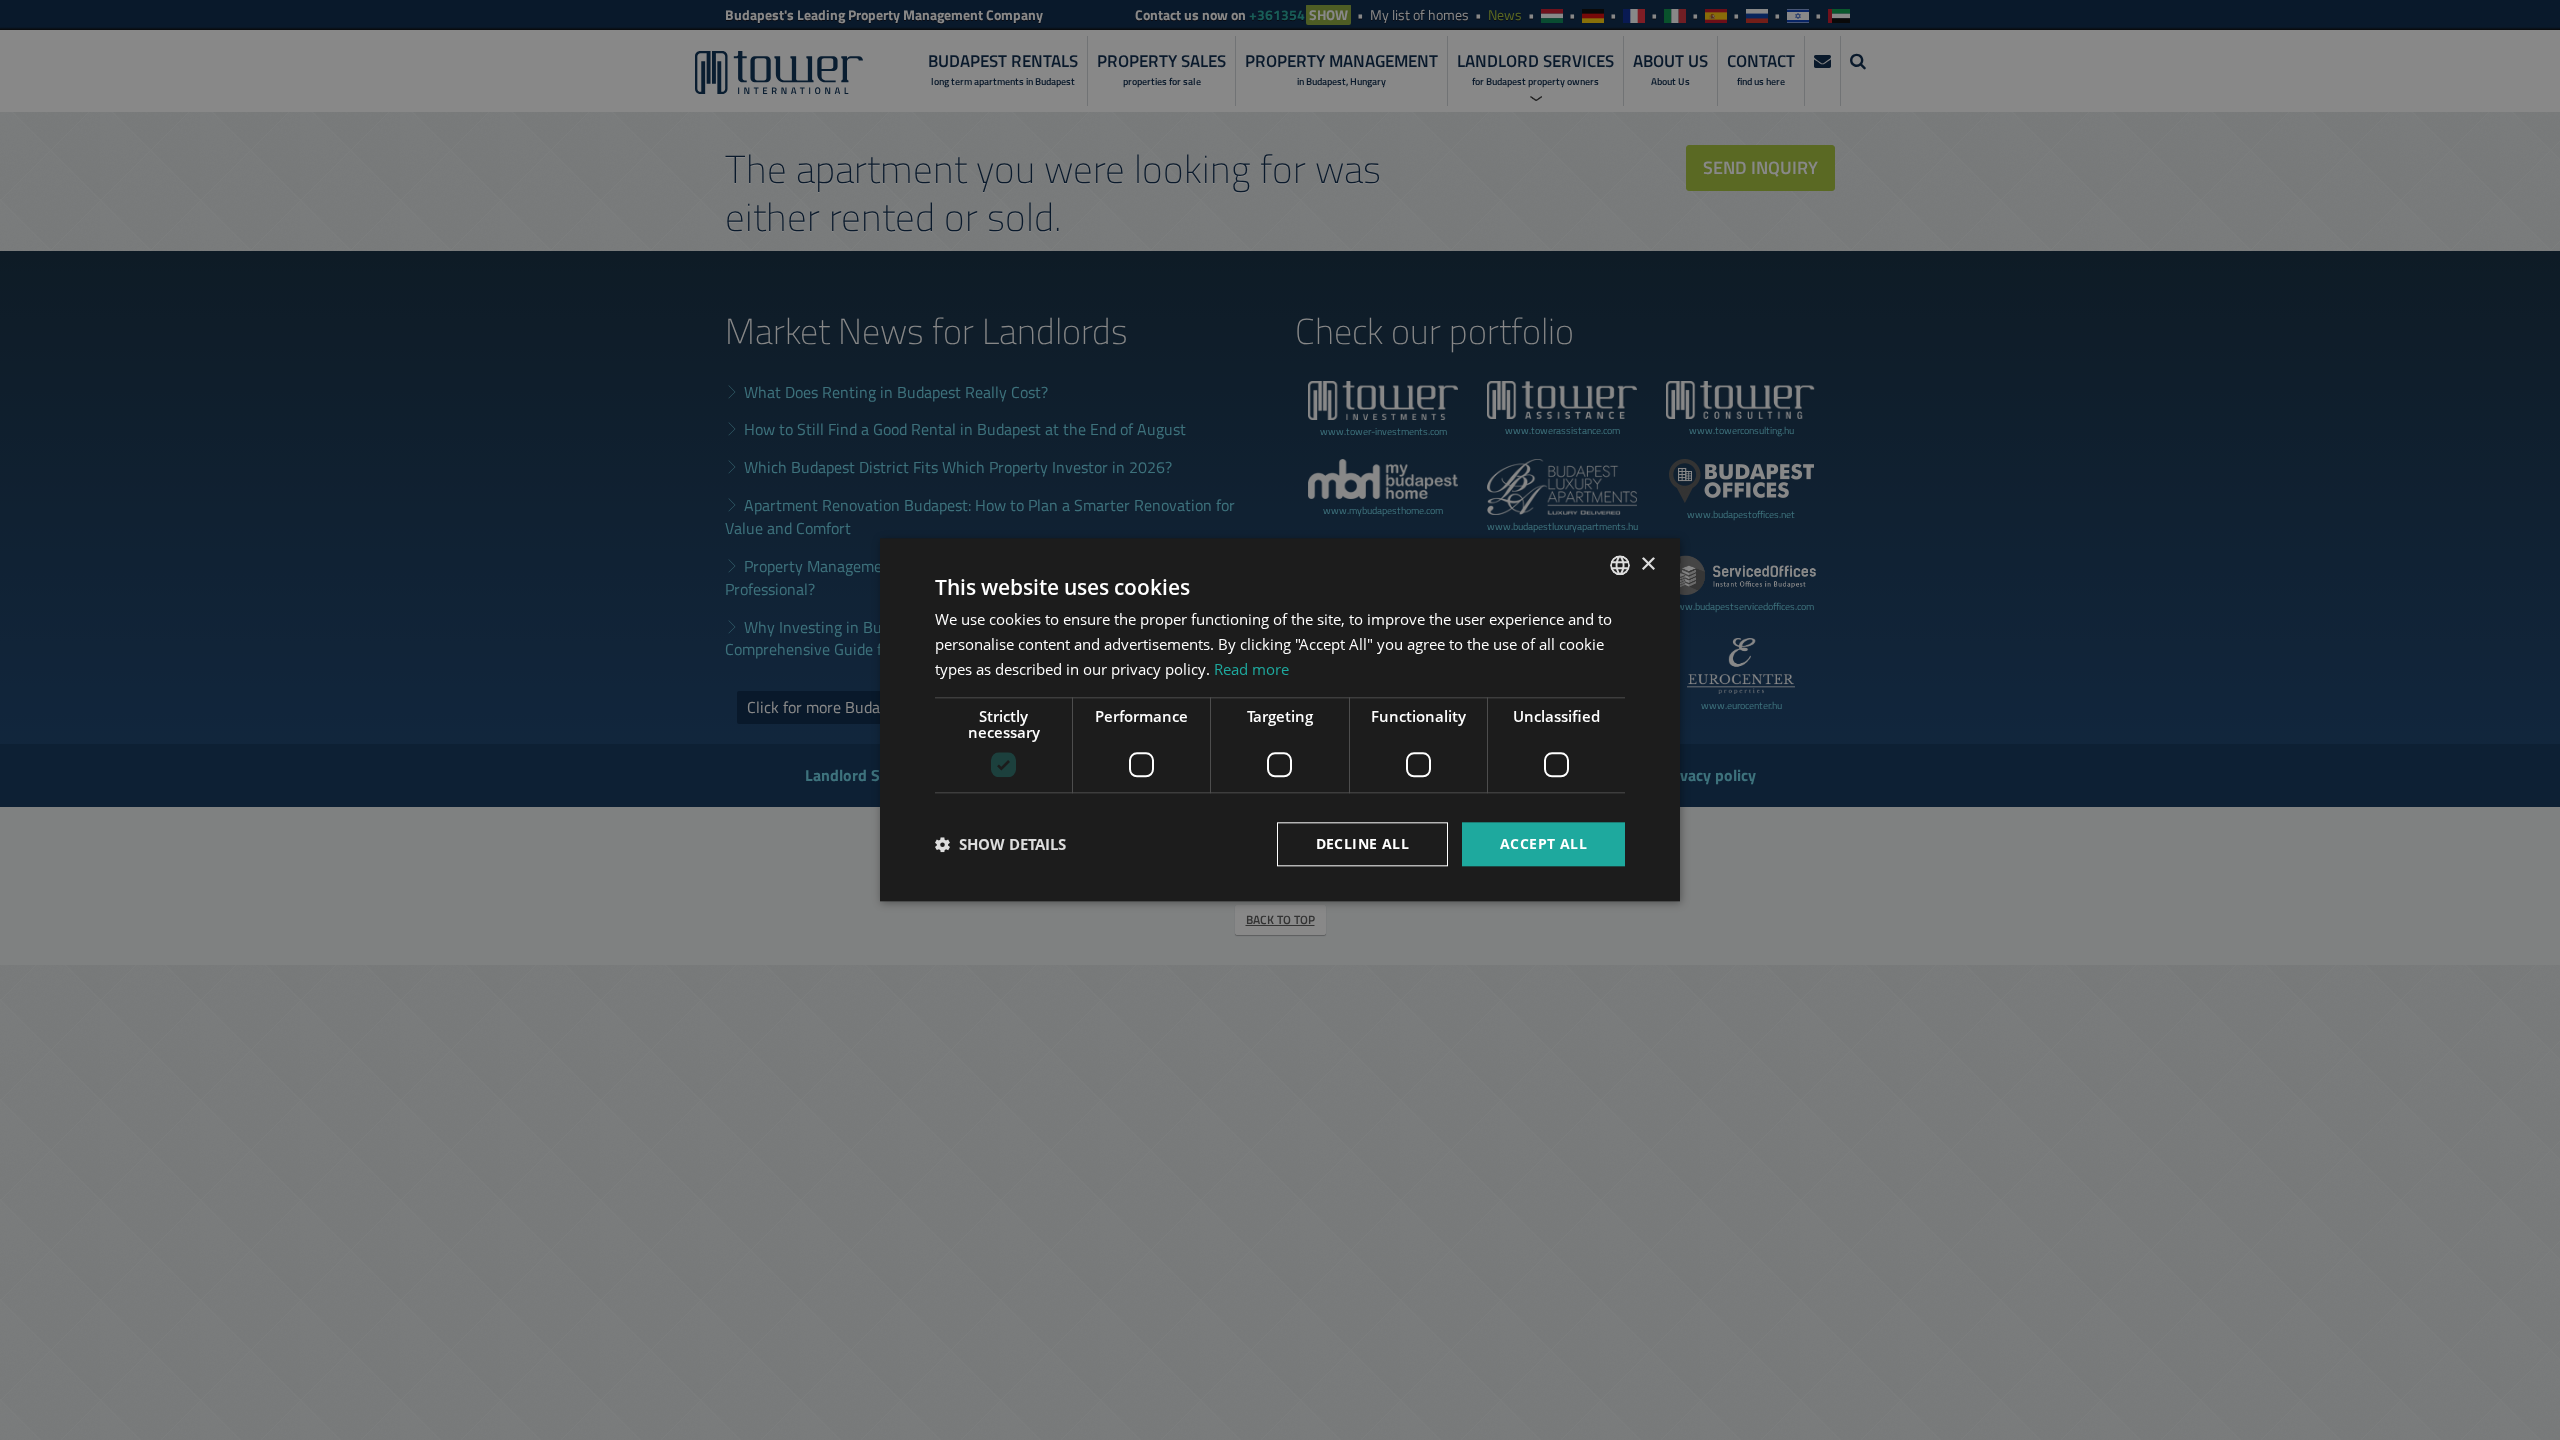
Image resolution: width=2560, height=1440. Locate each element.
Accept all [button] (1543, 843)
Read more (1251, 669)
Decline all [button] (1362, 843)
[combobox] (1620, 565)
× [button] (1647, 564)
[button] (1000, 844)
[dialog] (1280, 719)
